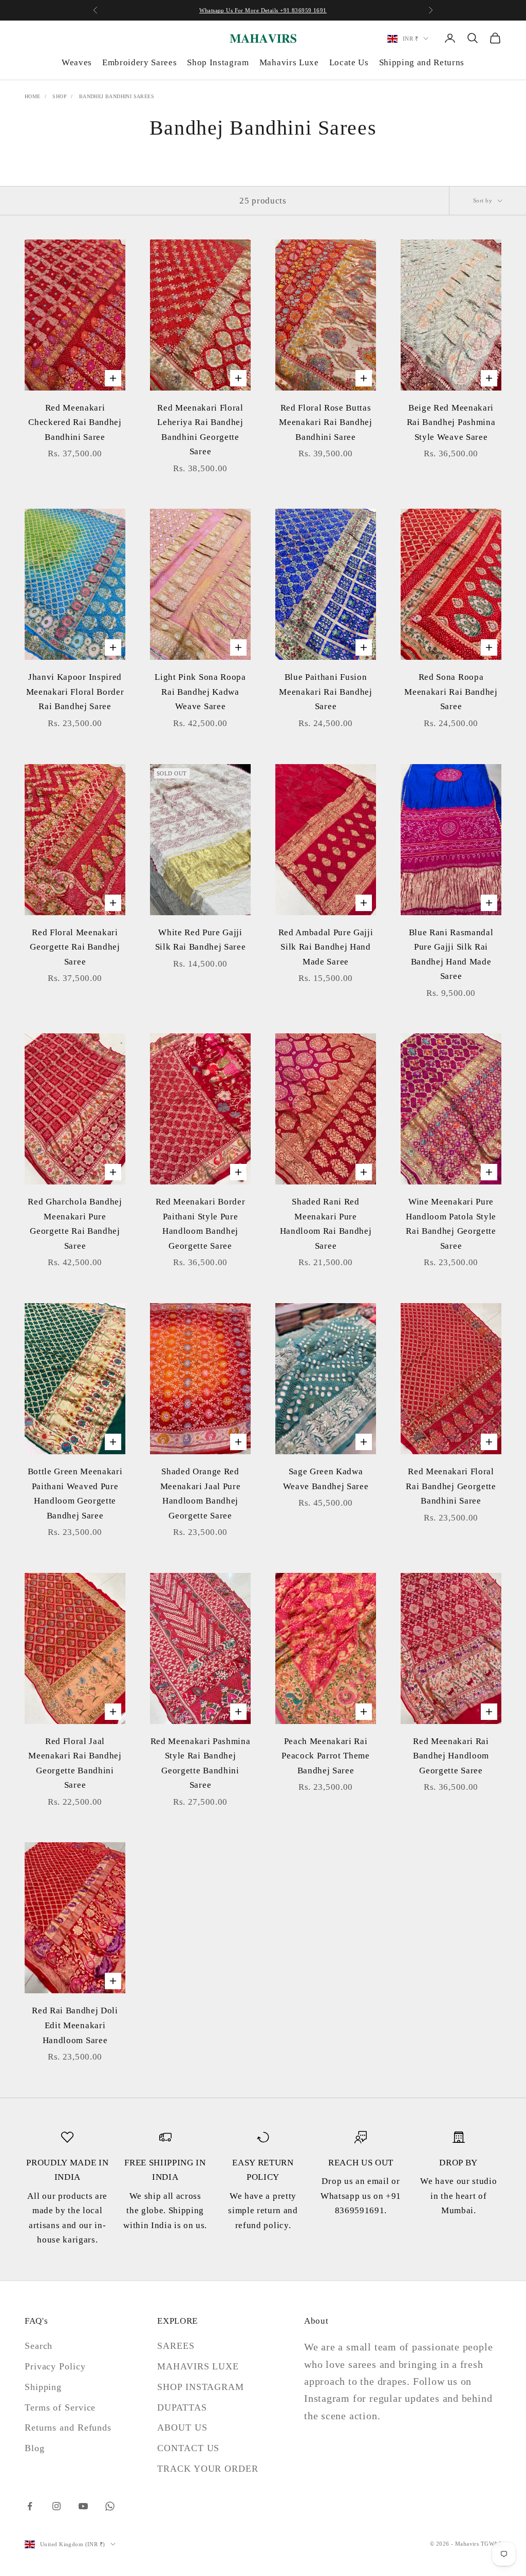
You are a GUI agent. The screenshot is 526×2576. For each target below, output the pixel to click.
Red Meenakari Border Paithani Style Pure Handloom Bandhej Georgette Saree (200, 1224)
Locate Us (349, 62)
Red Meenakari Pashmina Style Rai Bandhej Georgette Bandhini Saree (201, 1763)
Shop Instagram (218, 62)
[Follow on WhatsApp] (110, 2506)
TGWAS (491, 2544)
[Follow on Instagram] (57, 2506)
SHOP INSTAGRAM (201, 2387)
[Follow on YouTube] (83, 2506)
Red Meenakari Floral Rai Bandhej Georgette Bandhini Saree (451, 1486)
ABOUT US (182, 2427)
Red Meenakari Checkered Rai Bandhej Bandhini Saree (75, 422)
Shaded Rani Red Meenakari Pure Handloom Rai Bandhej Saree (326, 1224)
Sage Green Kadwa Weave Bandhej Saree (326, 1479)
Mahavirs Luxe (289, 62)
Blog (35, 2448)
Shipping (43, 2387)
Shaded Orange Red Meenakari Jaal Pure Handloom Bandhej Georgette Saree (201, 1494)
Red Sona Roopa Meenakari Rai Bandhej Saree (451, 692)
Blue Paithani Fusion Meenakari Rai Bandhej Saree (325, 692)
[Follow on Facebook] (30, 2506)
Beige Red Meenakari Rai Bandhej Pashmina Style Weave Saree (451, 422)
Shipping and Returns (422, 62)
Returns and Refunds (68, 2427)
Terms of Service (60, 2407)
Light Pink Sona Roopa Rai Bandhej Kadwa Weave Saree (200, 692)
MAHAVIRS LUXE (198, 2366)
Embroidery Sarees (139, 62)
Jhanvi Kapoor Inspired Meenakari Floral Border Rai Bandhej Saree (75, 692)
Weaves (77, 62)
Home (33, 96)
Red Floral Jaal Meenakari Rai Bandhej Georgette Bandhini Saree (75, 1763)
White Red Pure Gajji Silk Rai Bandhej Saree (201, 940)
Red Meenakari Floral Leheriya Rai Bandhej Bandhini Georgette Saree (200, 430)
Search (39, 2346)
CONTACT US (188, 2448)
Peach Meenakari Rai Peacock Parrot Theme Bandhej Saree (325, 1756)
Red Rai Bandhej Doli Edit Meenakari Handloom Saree (75, 2025)
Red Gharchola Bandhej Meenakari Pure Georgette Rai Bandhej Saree (75, 1224)
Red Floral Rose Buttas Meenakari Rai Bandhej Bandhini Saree (325, 422)
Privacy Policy (55, 2366)
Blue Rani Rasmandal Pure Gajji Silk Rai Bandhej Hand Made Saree (451, 955)
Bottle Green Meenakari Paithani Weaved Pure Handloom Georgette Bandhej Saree (75, 1494)
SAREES (176, 2346)
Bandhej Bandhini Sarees (117, 96)
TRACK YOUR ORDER (208, 2469)
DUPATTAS (182, 2407)
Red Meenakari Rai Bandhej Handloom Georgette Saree (451, 1756)
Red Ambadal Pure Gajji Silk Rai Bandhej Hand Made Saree (326, 947)
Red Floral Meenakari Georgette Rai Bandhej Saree (75, 947)
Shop (60, 96)
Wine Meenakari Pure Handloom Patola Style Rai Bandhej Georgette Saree (451, 1224)
